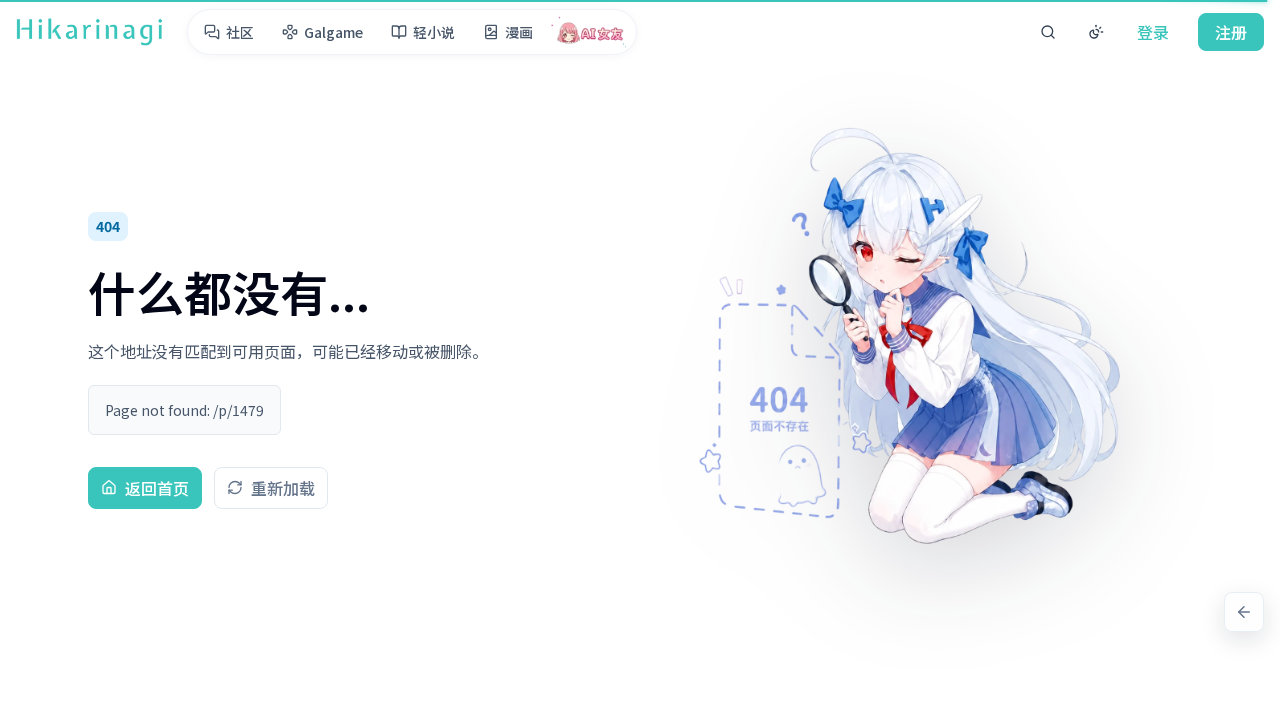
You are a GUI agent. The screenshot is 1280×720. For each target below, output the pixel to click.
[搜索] (1048, 32)
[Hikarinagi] (89, 32)
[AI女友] (590, 32)
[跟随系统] (1096, 32)
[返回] (1244, 612)
